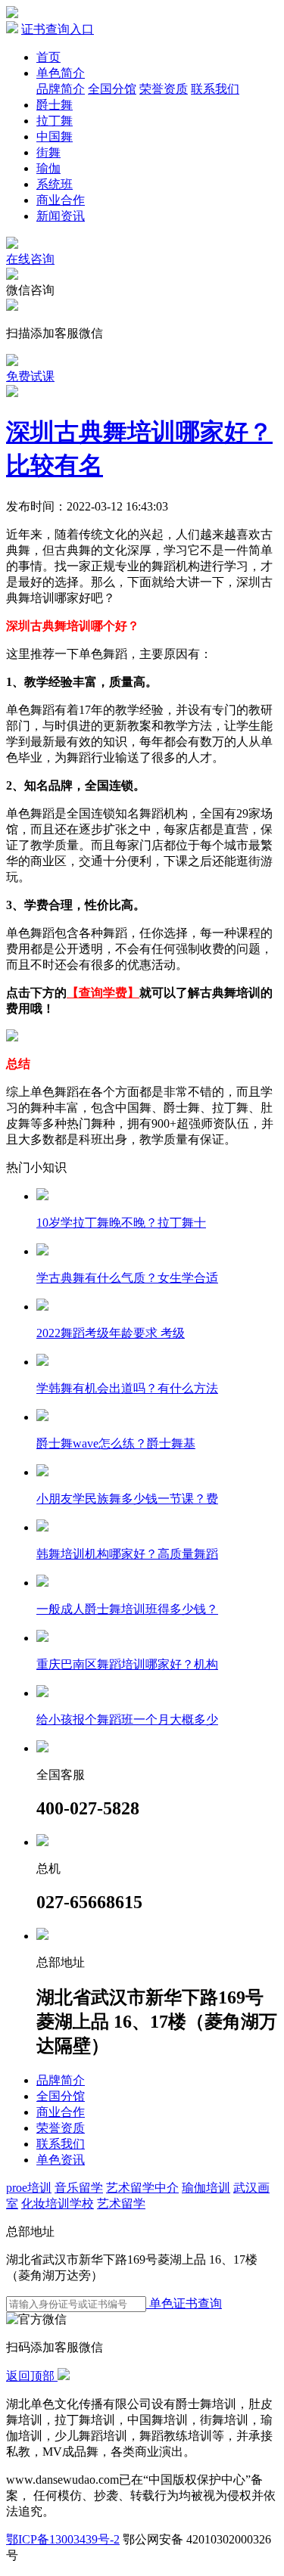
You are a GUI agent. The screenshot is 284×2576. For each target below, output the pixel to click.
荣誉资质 (164, 89)
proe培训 (29, 2188)
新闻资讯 (61, 216)
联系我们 (215, 89)
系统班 (55, 184)
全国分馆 (112, 89)
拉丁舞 (55, 121)
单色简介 (61, 73)
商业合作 (61, 200)
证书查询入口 (58, 29)
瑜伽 (48, 168)
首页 (48, 57)
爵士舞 (55, 105)
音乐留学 (79, 2188)
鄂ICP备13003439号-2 (63, 2539)
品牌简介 (61, 89)
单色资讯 (61, 2160)
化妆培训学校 (58, 2204)
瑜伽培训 (206, 2188)
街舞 (48, 152)
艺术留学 (121, 2204)
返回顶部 (32, 2376)
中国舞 (55, 137)
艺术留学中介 (142, 2188)
